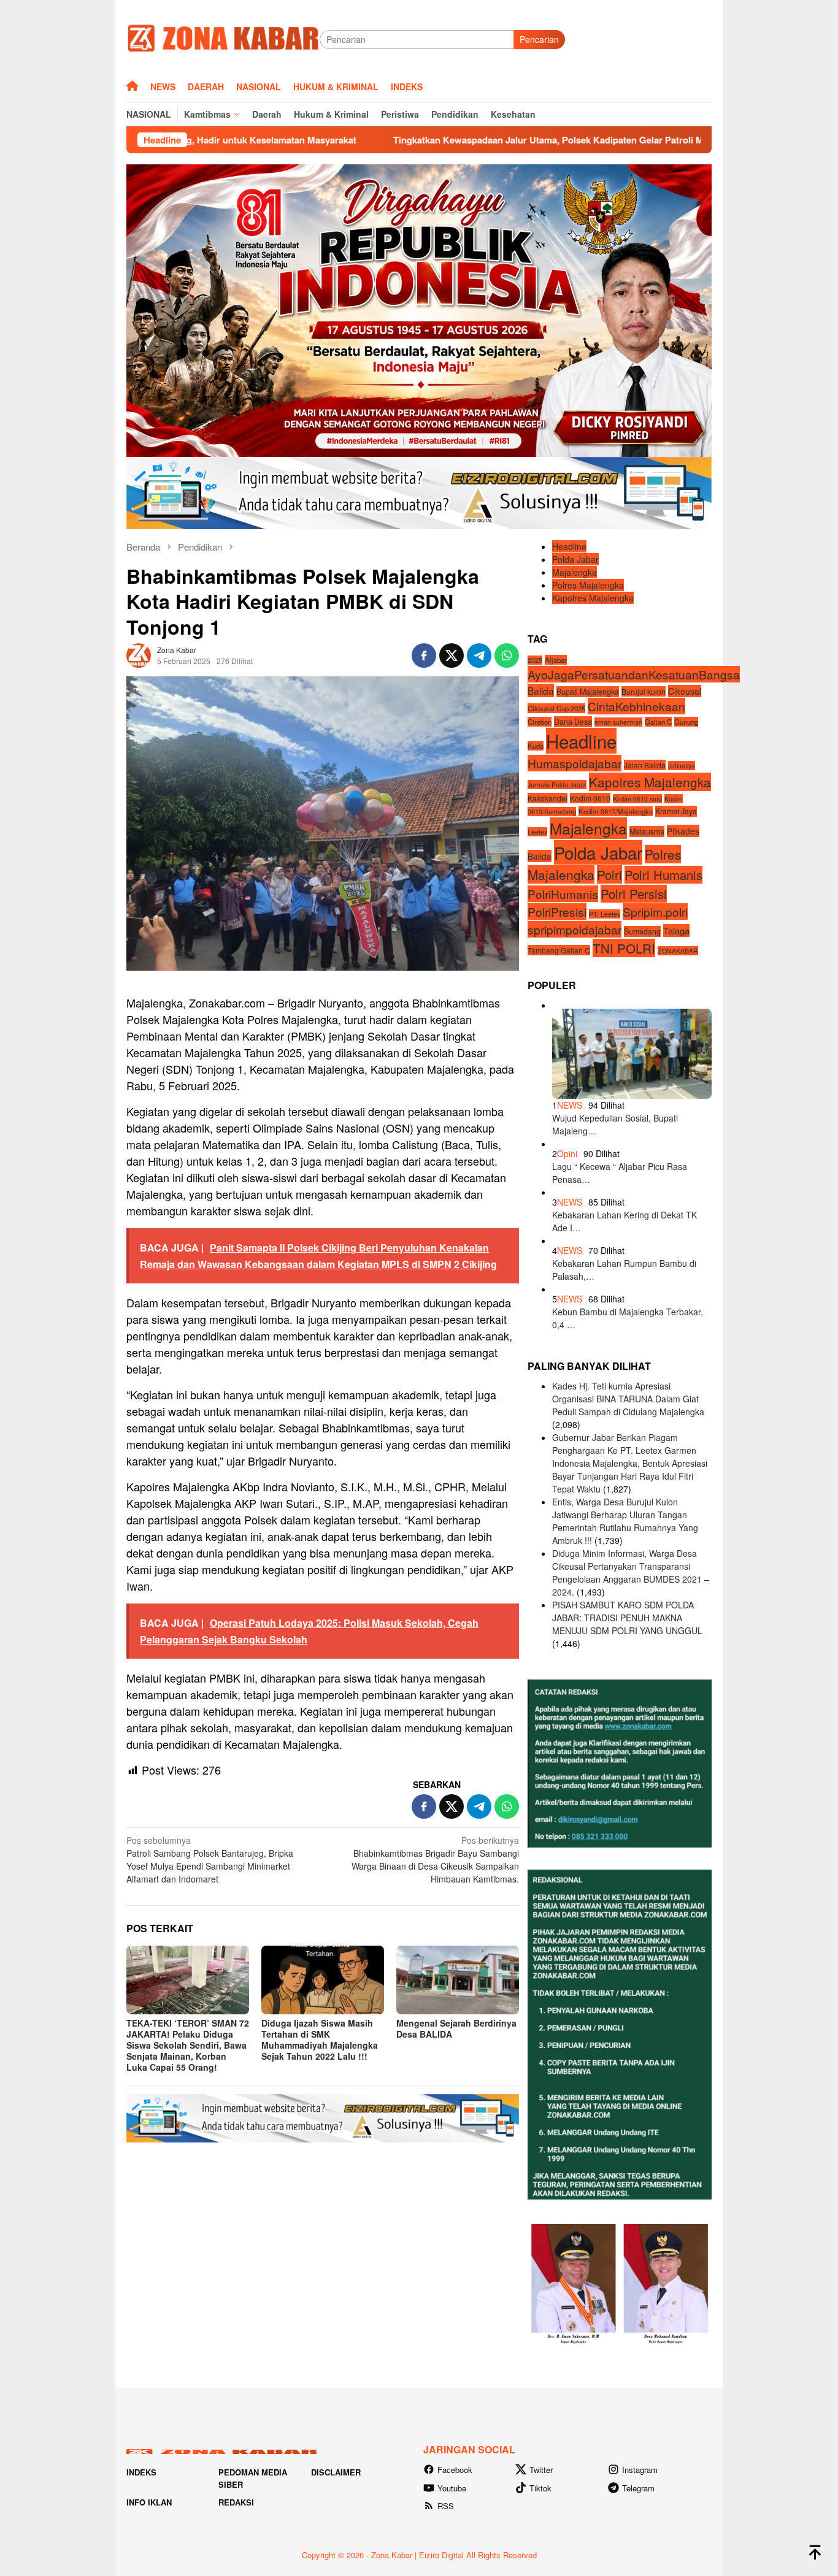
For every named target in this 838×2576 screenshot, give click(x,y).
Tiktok (540, 2488)
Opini (567, 1153)
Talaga (676, 931)
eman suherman (618, 722)
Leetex (537, 832)
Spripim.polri (655, 912)
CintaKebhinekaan (636, 706)
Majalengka (575, 572)
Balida (541, 690)
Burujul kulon (644, 691)
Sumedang (642, 931)
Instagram (640, 2470)
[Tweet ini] (452, 655)
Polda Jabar (575, 559)
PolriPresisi (557, 912)
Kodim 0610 (590, 798)
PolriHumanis (563, 894)
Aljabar (556, 660)
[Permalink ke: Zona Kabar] (139, 654)
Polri (609, 874)
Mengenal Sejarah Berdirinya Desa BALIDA (456, 2028)
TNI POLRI (624, 948)
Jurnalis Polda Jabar (557, 785)
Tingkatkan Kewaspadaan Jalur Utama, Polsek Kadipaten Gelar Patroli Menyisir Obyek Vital (445, 140)
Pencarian (539, 39)
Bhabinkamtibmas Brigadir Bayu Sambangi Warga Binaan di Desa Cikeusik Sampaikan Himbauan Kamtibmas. (435, 1859)
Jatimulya (682, 766)
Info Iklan (149, 2502)
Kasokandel (548, 798)
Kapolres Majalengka (593, 598)
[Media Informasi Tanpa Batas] (223, 38)
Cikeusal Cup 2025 (556, 708)
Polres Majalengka (588, 585)
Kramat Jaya (676, 811)
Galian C (658, 722)
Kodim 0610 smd (637, 799)
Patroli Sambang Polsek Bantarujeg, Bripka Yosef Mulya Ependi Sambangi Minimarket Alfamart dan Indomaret (210, 1859)
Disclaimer (336, 2472)
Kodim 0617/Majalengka (616, 811)
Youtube (452, 2488)
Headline (569, 546)
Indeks (141, 2472)
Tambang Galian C (559, 950)
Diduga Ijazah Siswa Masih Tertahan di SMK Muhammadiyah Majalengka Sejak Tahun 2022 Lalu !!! (320, 2039)
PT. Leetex (605, 914)
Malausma (647, 831)
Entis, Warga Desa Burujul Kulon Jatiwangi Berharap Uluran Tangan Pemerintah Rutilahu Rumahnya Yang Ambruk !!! (625, 1521)
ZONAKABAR (678, 951)
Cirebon (540, 722)
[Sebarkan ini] (424, 655)
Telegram (638, 2488)
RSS (446, 2506)
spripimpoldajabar (575, 929)
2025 (535, 660)
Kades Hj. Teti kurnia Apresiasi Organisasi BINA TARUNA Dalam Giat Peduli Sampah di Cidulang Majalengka (628, 1399)
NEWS (570, 1105)
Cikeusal (685, 690)
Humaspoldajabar (575, 763)
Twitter (541, 2470)
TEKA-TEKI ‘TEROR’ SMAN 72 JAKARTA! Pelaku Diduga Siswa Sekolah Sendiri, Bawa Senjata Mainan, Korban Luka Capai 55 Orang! (188, 2045)
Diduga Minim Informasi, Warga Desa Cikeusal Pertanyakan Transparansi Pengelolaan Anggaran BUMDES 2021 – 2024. (631, 1573)
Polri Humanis (663, 875)
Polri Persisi (634, 894)
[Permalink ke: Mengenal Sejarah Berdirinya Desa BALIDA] (458, 1980)
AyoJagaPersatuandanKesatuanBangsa (634, 674)
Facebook (455, 2470)
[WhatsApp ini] (507, 655)
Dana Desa (573, 722)
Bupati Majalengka (588, 691)
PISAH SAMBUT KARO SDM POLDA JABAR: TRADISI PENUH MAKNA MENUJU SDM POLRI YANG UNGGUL (627, 1618)
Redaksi (236, 2502)
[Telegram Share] (479, 655)
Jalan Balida (645, 765)
